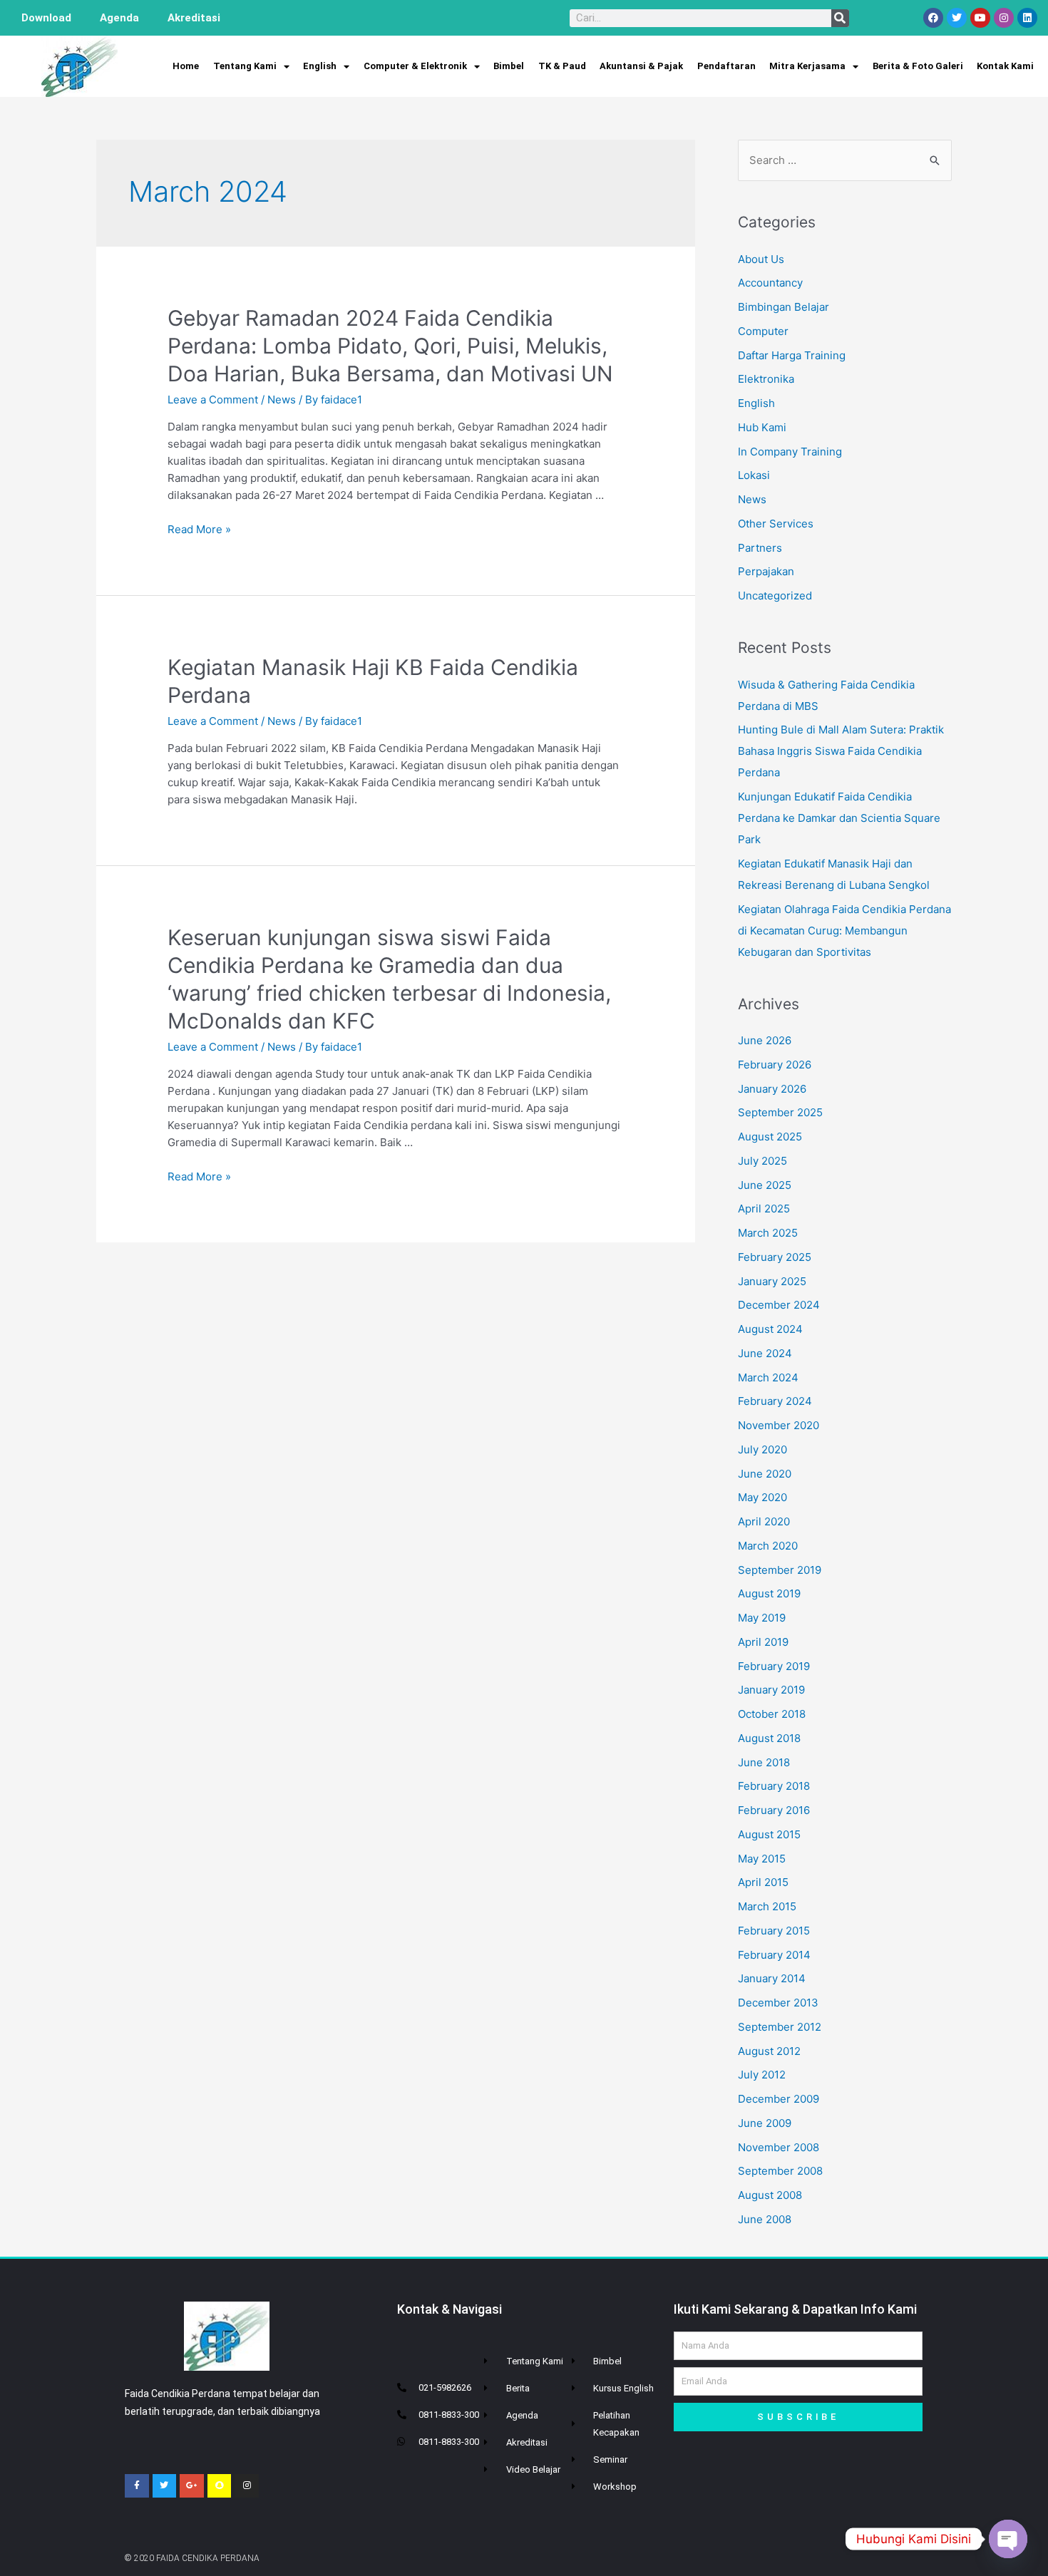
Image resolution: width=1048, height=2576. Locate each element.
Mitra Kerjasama (807, 66)
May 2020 (762, 1497)
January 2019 (771, 1690)
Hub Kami (762, 427)
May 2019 (762, 1618)
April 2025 (764, 1209)
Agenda (119, 18)
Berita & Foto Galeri (918, 66)
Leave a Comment (213, 400)
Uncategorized (775, 596)
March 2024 (768, 1377)
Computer (763, 331)
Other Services (776, 524)
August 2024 (770, 1329)
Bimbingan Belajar (784, 307)
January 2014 (772, 1978)
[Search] (840, 18)
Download (46, 18)
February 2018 (774, 1786)
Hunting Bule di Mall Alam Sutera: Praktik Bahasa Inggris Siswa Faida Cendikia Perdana (841, 751)
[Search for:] (845, 160)
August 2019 (769, 1593)
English (320, 66)
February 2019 (774, 1666)
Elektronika (766, 379)
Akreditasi (194, 18)
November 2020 (779, 1425)
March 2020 (768, 1546)
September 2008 (780, 2171)
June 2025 (765, 1185)
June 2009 (765, 2123)
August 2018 (769, 1738)
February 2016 (774, 1810)
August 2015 (769, 1834)
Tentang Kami (245, 66)
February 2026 (775, 1065)
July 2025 (762, 1161)
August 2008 (770, 2195)
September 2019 (780, 1570)
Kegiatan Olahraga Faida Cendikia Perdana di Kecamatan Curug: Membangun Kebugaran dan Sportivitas (844, 931)
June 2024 (765, 1353)
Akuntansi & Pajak (641, 66)
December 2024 (779, 1305)
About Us (761, 259)
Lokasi (754, 475)
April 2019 (763, 1642)
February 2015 (774, 1931)
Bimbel (509, 66)
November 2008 (779, 2147)
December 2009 (779, 2099)
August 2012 (769, 2051)
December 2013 (778, 2003)
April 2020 (764, 1521)
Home (186, 66)
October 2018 (772, 1714)
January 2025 (772, 1281)
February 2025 (775, 1257)
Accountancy (770, 283)
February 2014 (774, 1955)
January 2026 (772, 1089)
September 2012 (780, 2027)
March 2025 (768, 1233)
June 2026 (765, 1040)
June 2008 (765, 2219)
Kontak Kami (1005, 66)
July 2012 (762, 2075)
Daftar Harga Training (792, 355)
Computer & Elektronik (415, 66)
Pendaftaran (726, 66)
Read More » (199, 529)
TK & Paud (562, 66)
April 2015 (763, 1882)
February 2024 (775, 1401)
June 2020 (765, 1474)
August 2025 (770, 1137)
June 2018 (764, 1762)
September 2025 (780, 1112)
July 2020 (762, 1449)
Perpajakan (766, 571)
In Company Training (790, 452)
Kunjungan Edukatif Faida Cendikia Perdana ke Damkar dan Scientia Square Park (839, 818)
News (282, 400)
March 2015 (767, 1906)
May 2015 (762, 1859)
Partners (760, 548)
